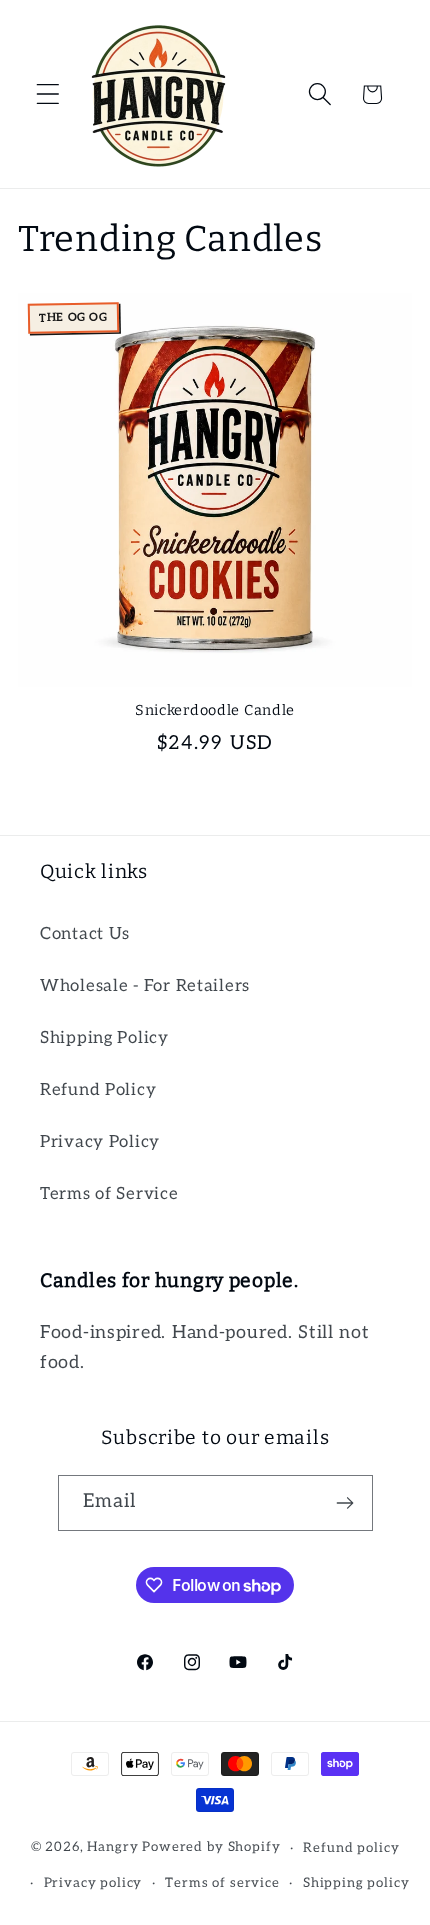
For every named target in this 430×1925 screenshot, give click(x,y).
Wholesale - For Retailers (145, 986)
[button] (48, 94)
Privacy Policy (100, 1142)
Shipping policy (356, 1883)
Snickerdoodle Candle (215, 710)
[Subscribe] (345, 1503)
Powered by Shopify (211, 1848)
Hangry (112, 1848)
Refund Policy (98, 1090)
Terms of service (222, 1883)
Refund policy (351, 1848)
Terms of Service (109, 1194)
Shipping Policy (104, 1038)
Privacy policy (93, 1883)
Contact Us (85, 934)
